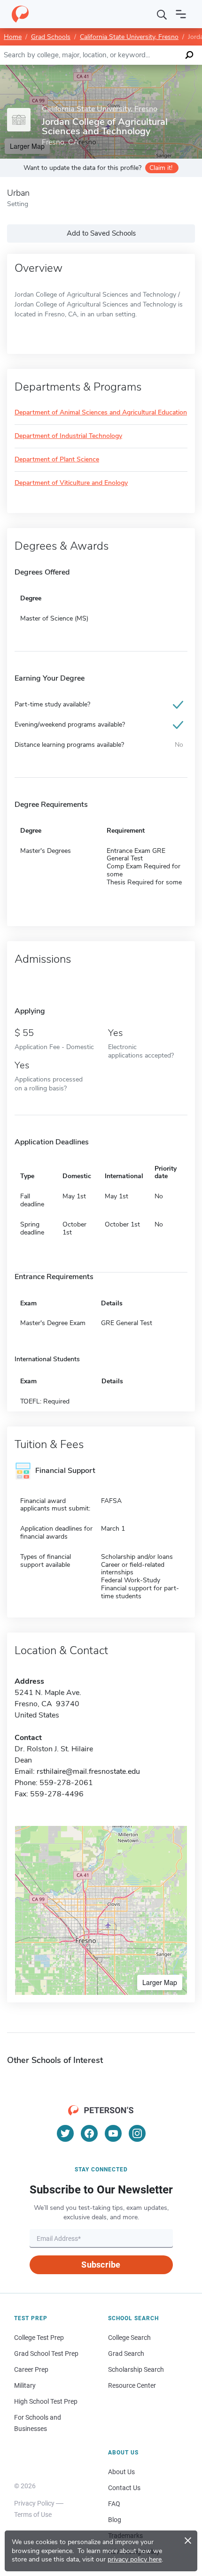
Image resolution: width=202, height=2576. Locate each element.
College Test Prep (39, 2338)
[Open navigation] (181, 14)
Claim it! (161, 168)
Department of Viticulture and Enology (71, 483)
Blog (115, 2520)
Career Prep (31, 2369)
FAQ (114, 2504)
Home (13, 37)
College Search (129, 2338)
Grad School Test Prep (46, 2354)
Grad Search (126, 2354)
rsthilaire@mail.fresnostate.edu (88, 1771)
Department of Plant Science (57, 460)
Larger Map (160, 1982)
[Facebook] (89, 2133)
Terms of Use (33, 2515)
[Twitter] (65, 2133)
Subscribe (101, 2265)
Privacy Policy (34, 2503)
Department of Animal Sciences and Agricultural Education (101, 413)
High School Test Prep (46, 2401)
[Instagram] (137, 2133)
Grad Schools (51, 37)
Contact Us (124, 2488)
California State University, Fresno (129, 37)
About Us (121, 2472)
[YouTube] (113, 2133)
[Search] (162, 14)
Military (25, 2385)
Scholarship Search (136, 2369)
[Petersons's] (20, 14)
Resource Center (132, 2385)
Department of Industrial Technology (68, 436)
